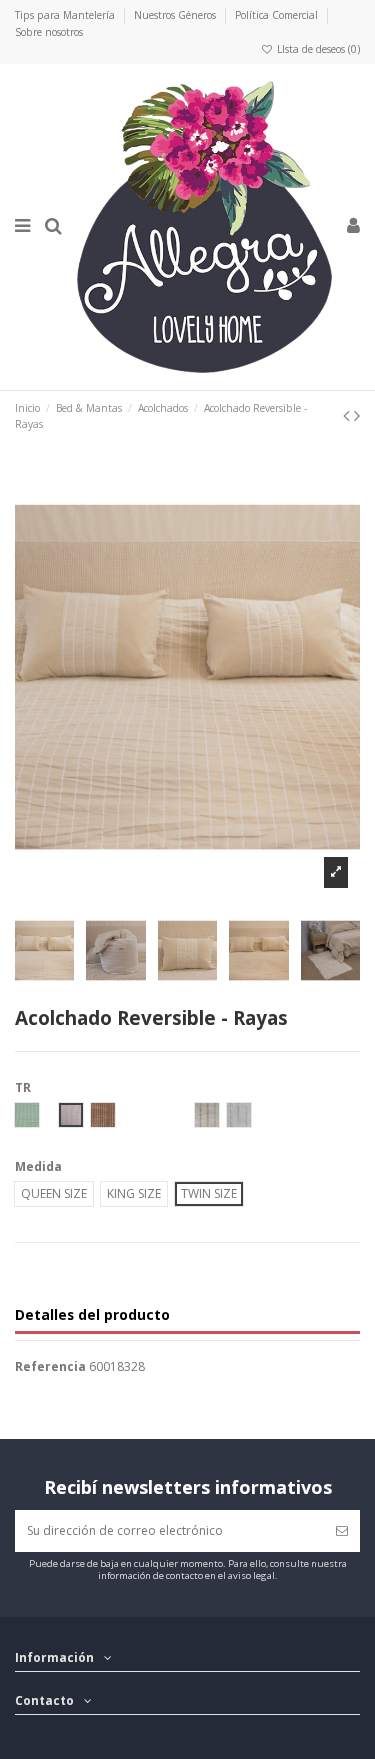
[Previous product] (348, 415)
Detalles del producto (92, 1315)
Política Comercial (278, 15)
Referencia (50, 1367)
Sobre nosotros (49, 32)
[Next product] (357, 415)
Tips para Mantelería (66, 15)
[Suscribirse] (342, 1531)
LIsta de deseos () (317, 49)
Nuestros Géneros (176, 15)
